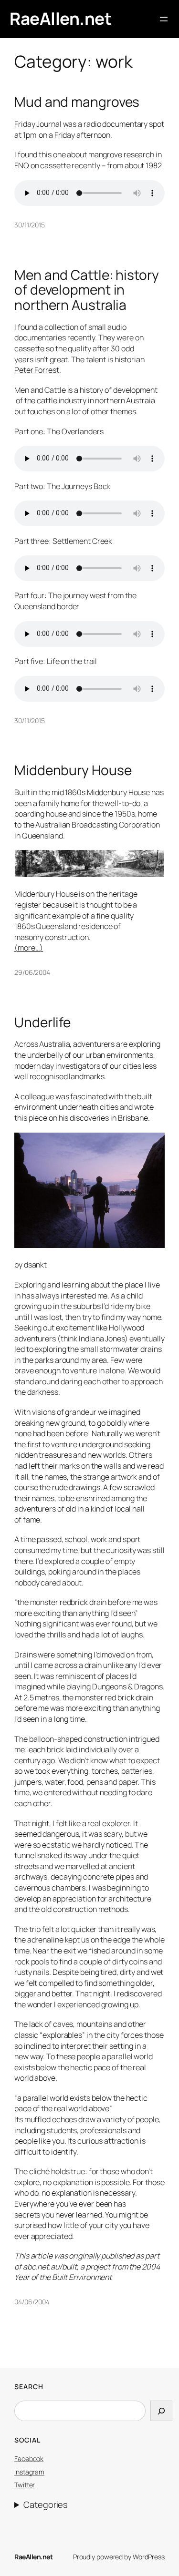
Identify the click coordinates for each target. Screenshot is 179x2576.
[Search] (161, 2411)
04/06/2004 (32, 2302)
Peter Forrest (37, 370)
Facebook (29, 2458)
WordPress (149, 2557)
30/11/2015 (30, 225)
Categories (45, 2504)
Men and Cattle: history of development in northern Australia (87, 290)
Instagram (29, 2472)
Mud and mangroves (77, 102)
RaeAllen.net (60, 19)
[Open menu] (164, 19)
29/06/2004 (32, 972)
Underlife (42, 1022)
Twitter (25, 2485)
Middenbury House (73, 770)
